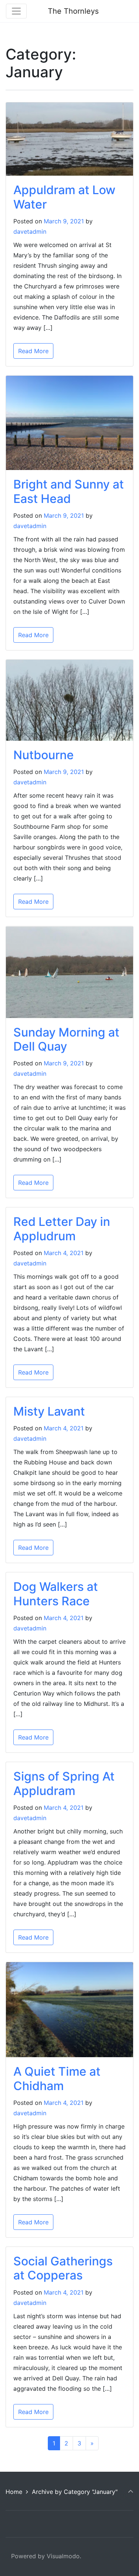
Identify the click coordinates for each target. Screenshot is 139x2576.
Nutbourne (44, 755)
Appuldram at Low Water (64, 197)
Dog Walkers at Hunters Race (56, 1594)
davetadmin (30, 231)
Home (14, 2492)
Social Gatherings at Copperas (63, 2268)
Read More (33, 351)
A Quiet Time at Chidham (57, 2078)
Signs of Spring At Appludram (64, 1783)
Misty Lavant (49, 1411)
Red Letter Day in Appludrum (62, 1229)
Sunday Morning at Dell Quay (66, 1039)
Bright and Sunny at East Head (69, 491)
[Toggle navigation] (16, 11)
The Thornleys (73, 11)
